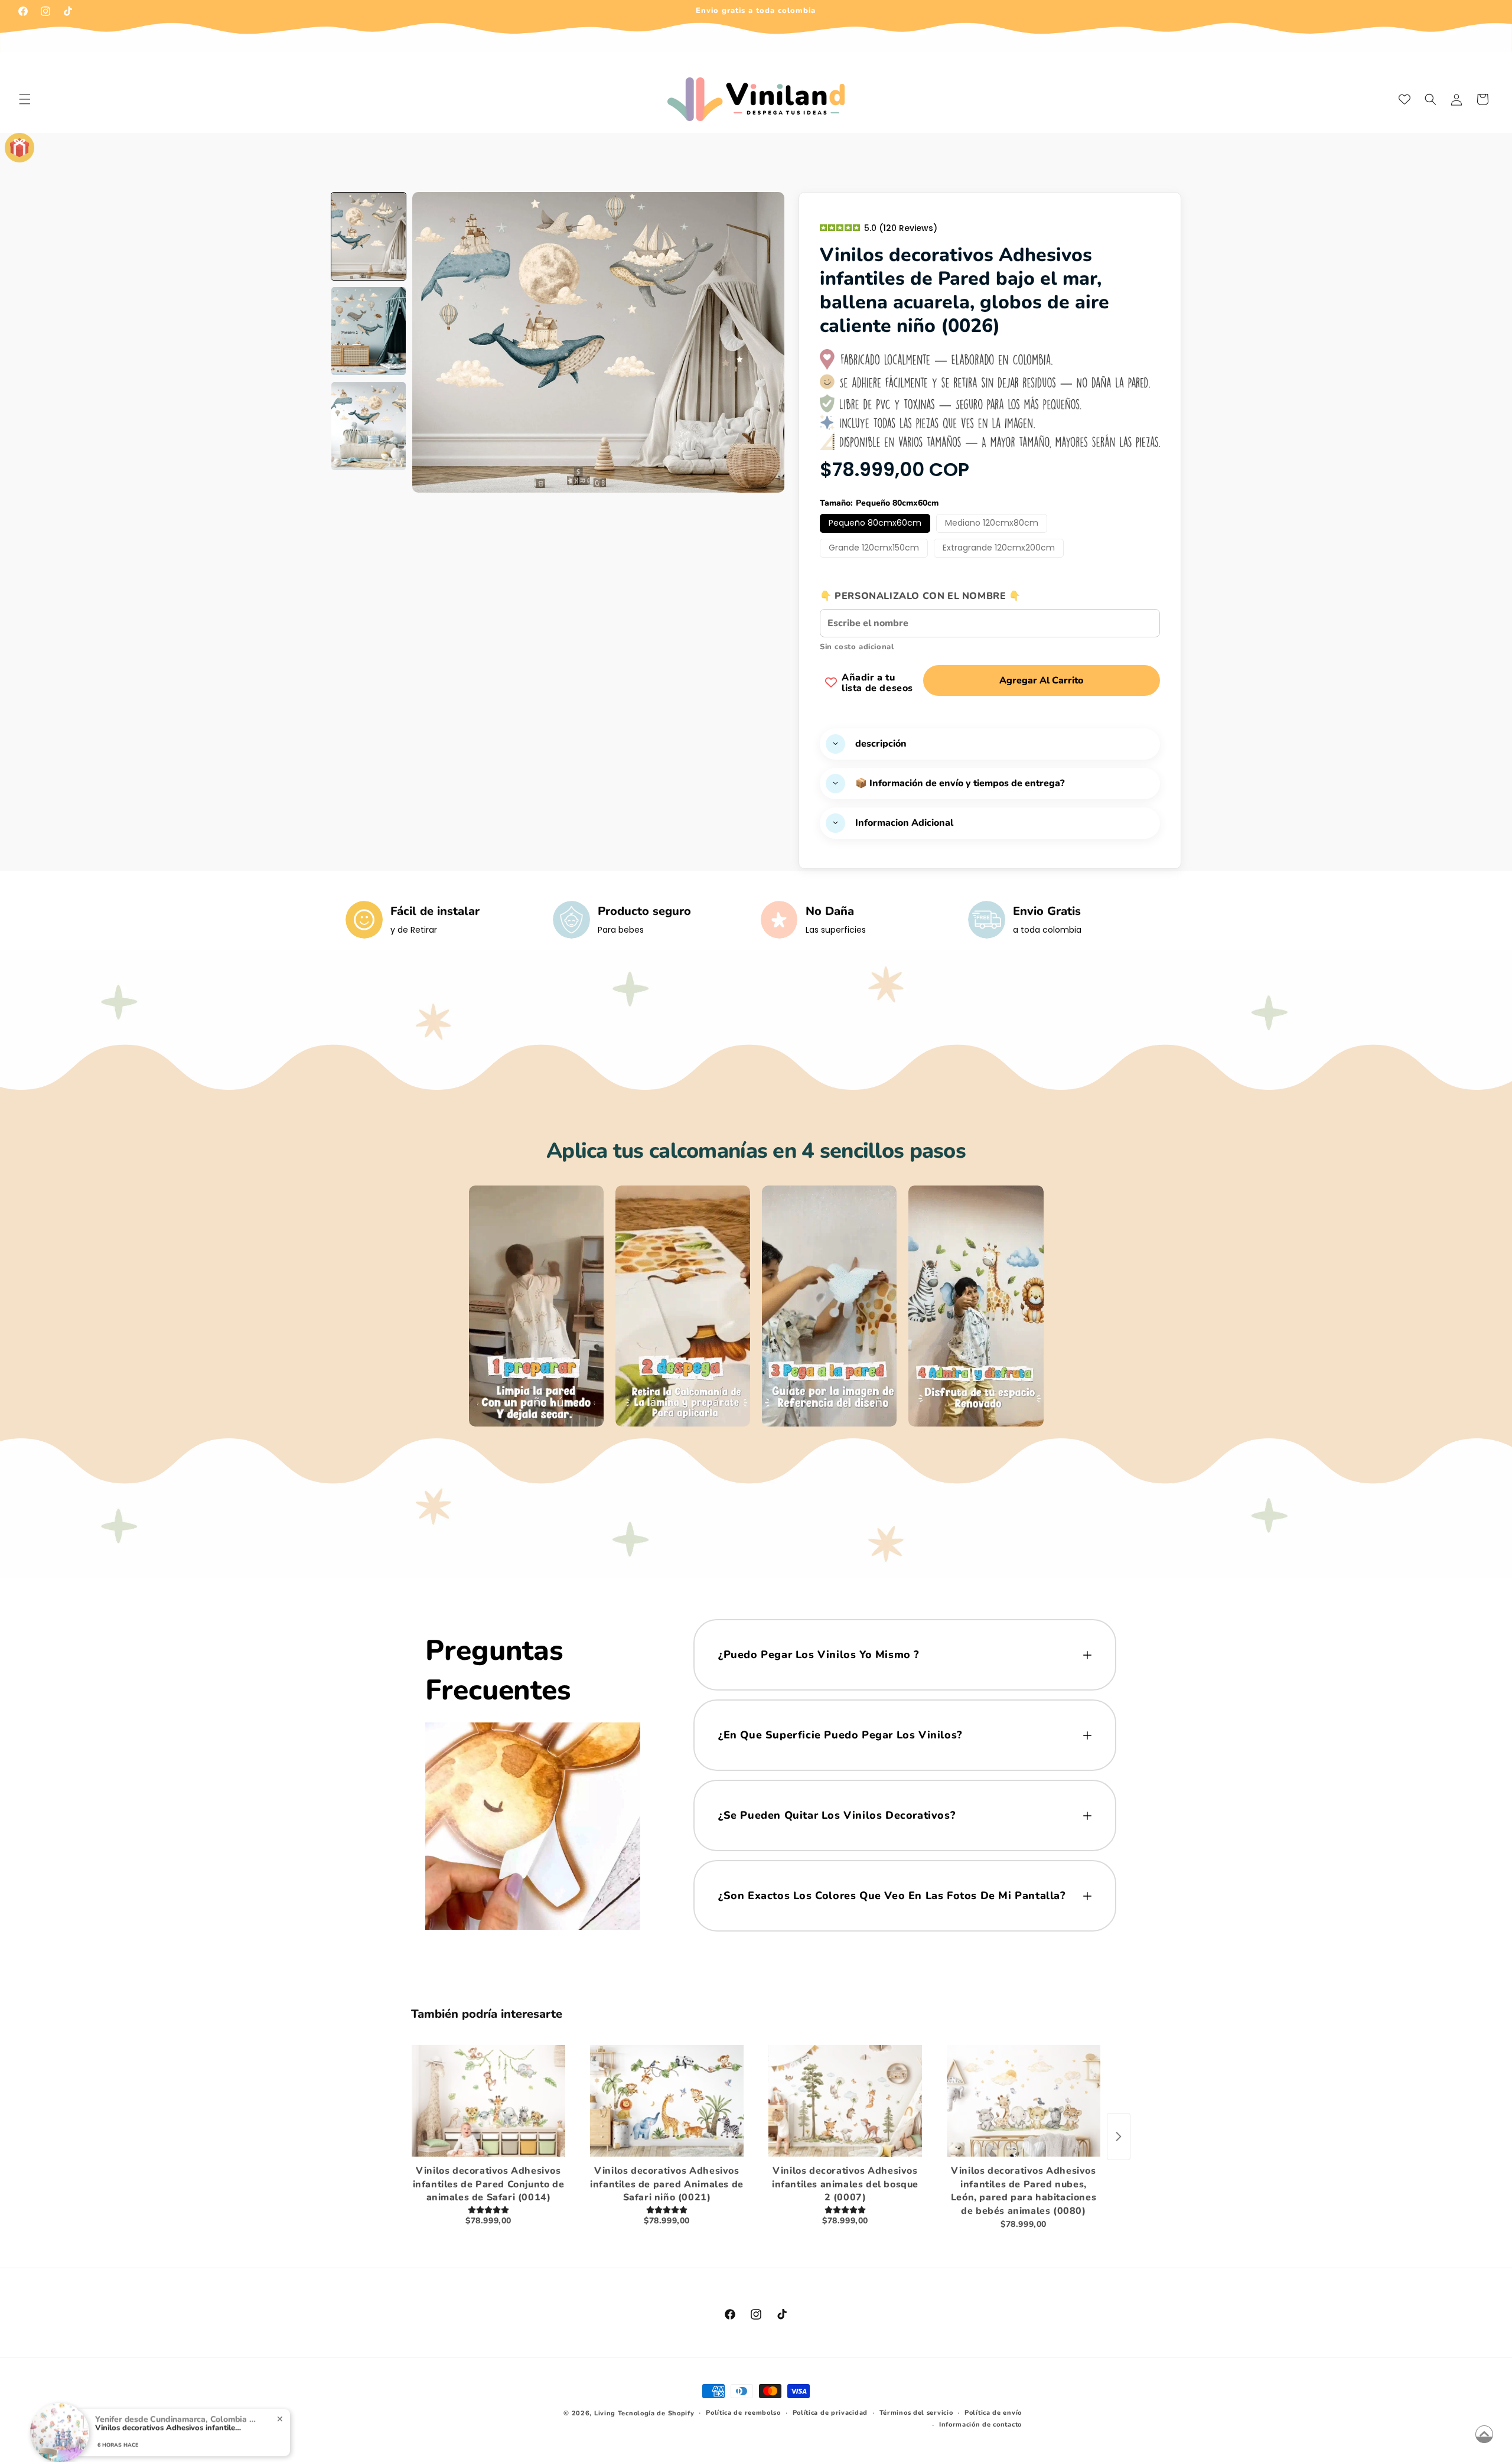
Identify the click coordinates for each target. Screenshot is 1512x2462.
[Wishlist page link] (1405, 99)
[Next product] (1119, 2137)
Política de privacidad (830, 2413)
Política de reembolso (743, 2413)
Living (605, 2413)
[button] (25, 99)
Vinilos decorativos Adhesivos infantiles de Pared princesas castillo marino (169, 2417)
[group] (369, 237)
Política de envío (993, 2413)
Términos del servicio (916, 2413)
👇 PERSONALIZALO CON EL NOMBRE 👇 (920, 595)
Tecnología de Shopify (656, 2413)
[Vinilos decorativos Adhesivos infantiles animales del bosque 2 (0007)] (845, 2100)
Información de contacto (980, 2424)
